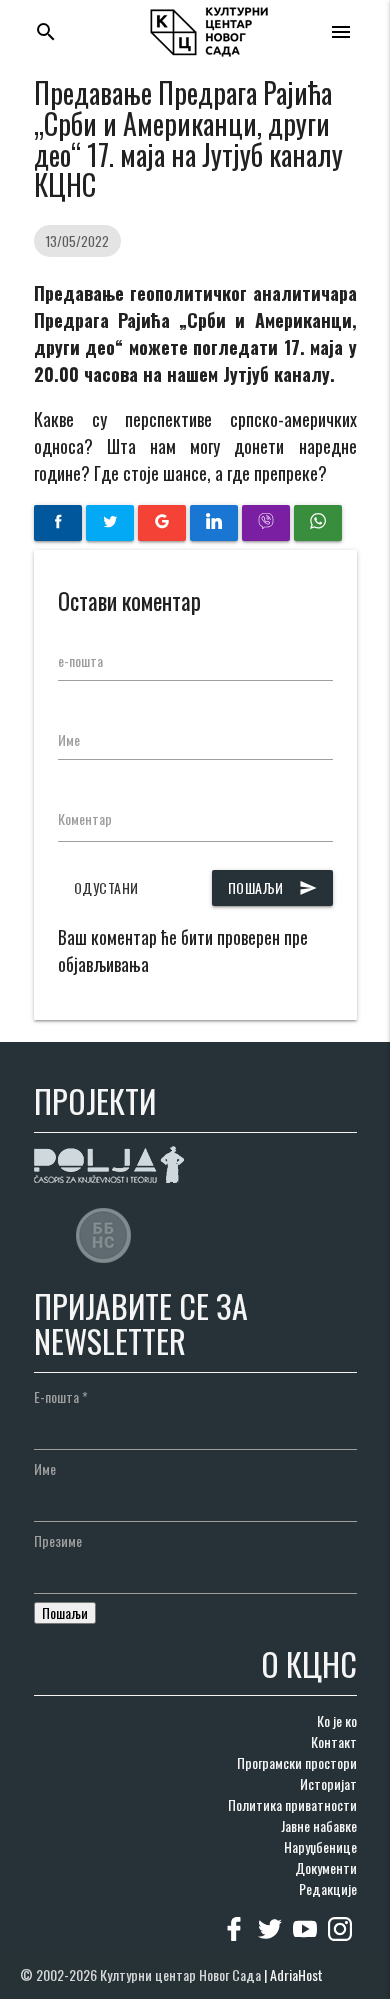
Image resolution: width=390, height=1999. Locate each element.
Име (69, 739)
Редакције (328, 1888)
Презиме (58, 1540)
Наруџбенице (320, 1846)
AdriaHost (296, 1974)
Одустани (106, 887)
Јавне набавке (319, 1825)
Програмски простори (297, 1762)
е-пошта (80, 660)
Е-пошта (61, 1396)
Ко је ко (337, 1720)
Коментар (85, 818)
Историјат (328, 1783)
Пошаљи (272, 887)
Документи (326, 1867)
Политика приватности (292, 1804)
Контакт (334, 1741)
